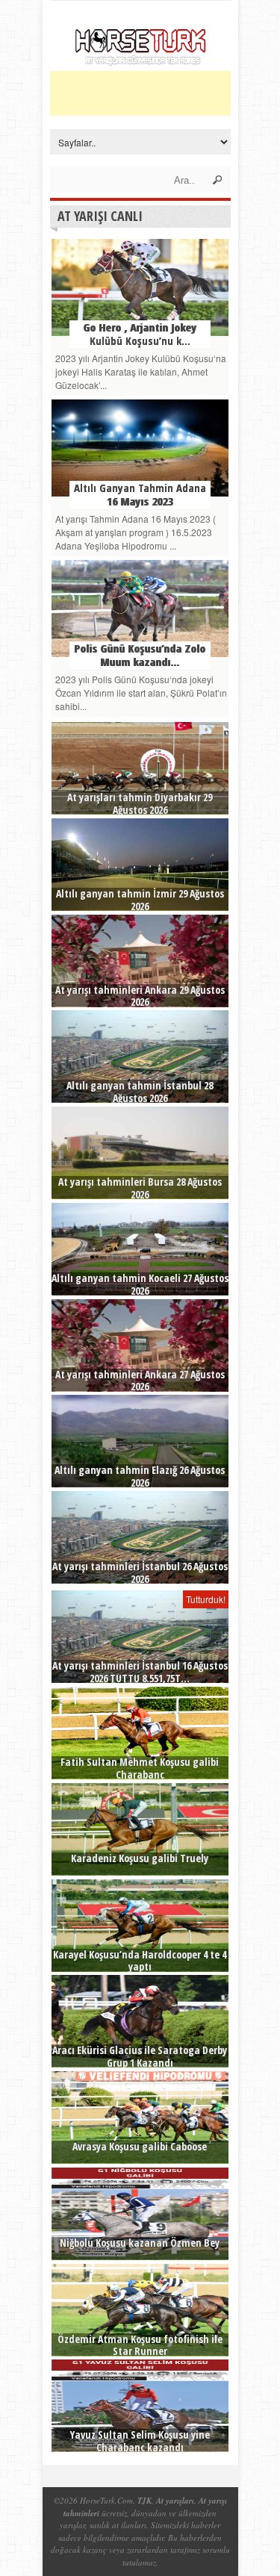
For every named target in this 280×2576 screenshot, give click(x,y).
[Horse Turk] (140, 61)
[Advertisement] (165, 93)
